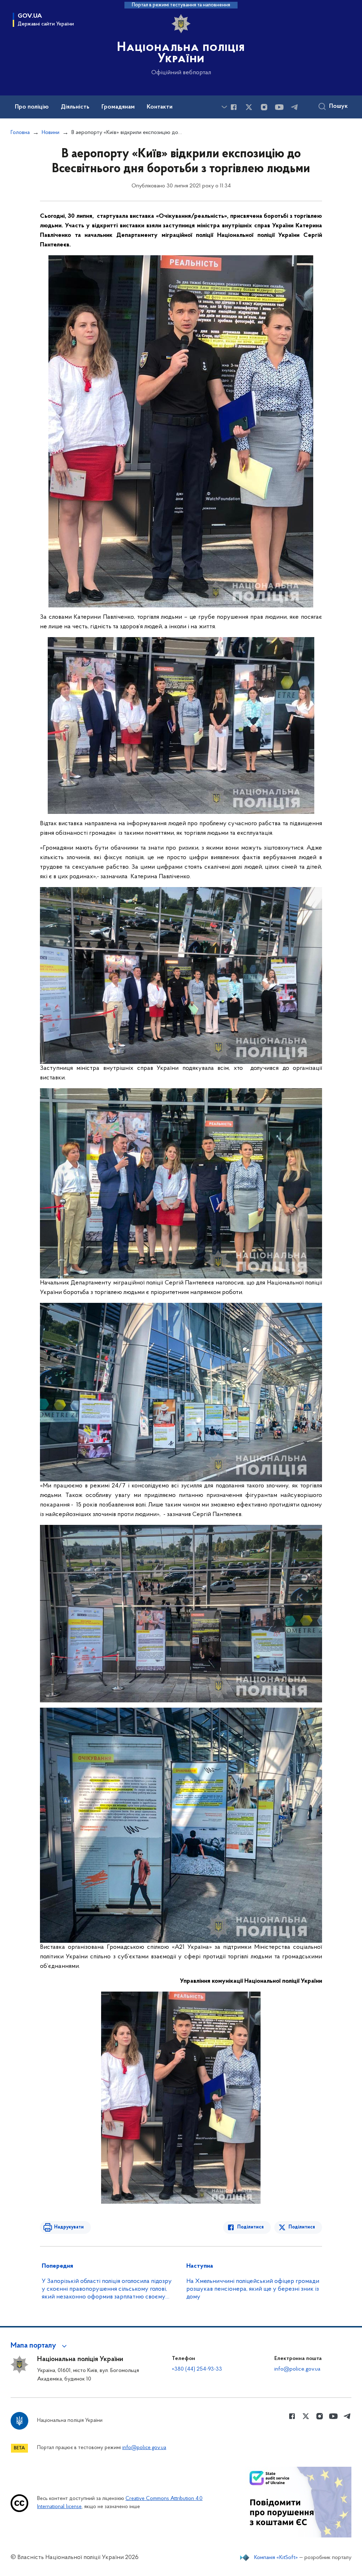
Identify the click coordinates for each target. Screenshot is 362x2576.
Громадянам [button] (118, 107)
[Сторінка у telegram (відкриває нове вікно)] (294, 107)
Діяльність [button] (75, 107)
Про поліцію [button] (32, 107)
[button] (40, 2346)
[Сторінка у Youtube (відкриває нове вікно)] (279, 107)
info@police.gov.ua (297, 2369)
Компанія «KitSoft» (276, 2558)
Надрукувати (69, 2227)
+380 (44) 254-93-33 (197, 2369)
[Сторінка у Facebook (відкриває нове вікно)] (234, 107)
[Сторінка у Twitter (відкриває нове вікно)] (249, 107)
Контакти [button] (160, 107)
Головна (20, 133)
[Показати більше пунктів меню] (224, 107)
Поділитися (250, 2227)
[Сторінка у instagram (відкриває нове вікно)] (264, 107)
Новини (51, 133)
